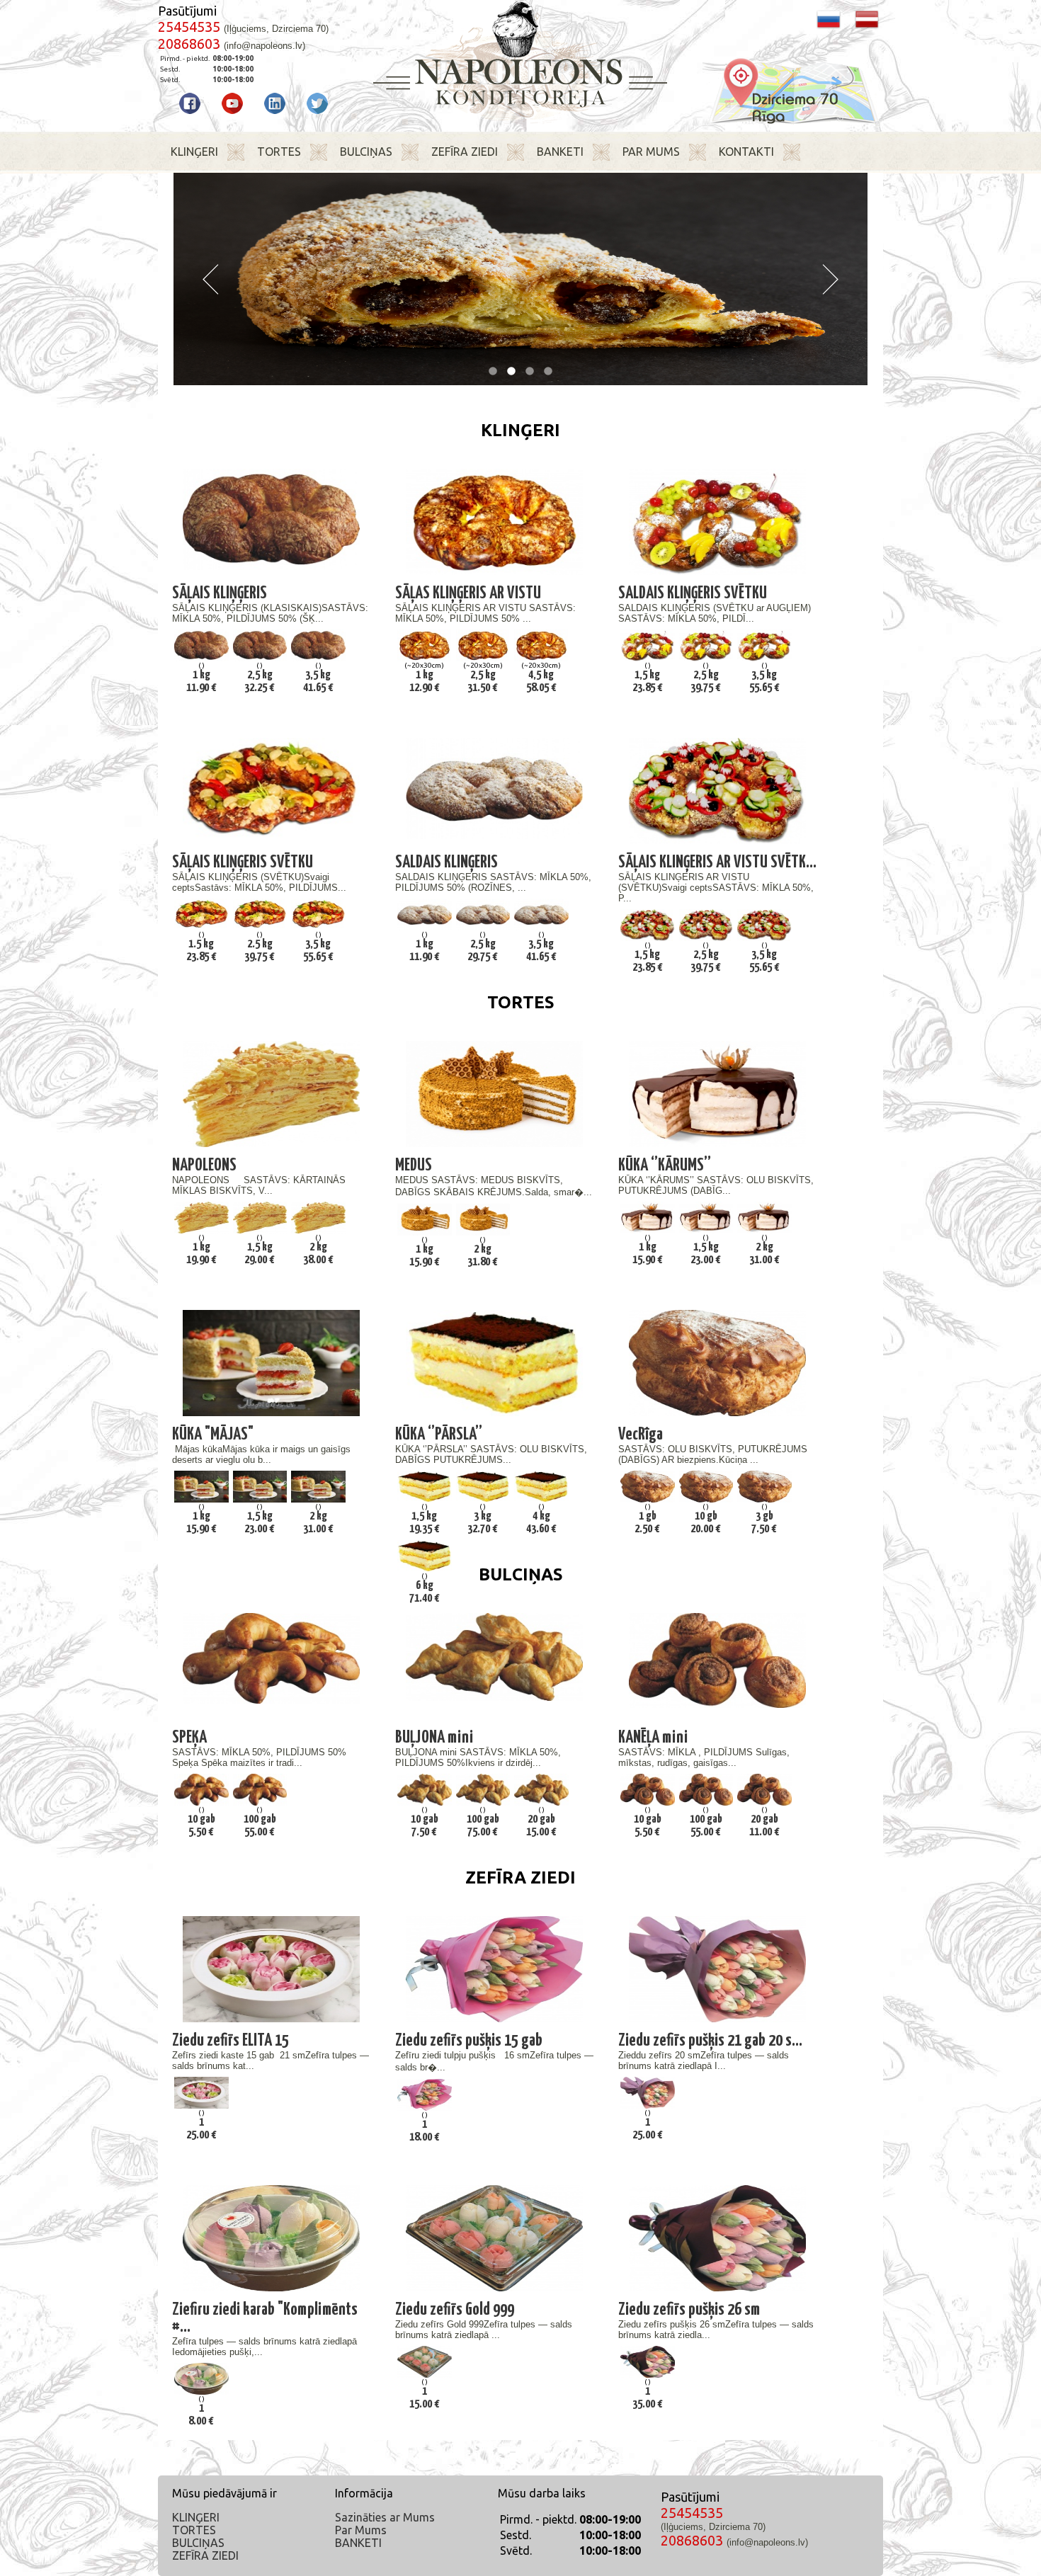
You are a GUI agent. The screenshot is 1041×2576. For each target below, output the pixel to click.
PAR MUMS (651, 152)
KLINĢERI (194, 152)
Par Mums (361, 2530)
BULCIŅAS (366, 152)
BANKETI (560, 152)
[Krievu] (829, 27)
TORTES (279, 152)
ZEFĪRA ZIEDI (465, 152)
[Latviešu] (867, 27)
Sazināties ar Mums (385, 2517)
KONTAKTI (746, 152)
